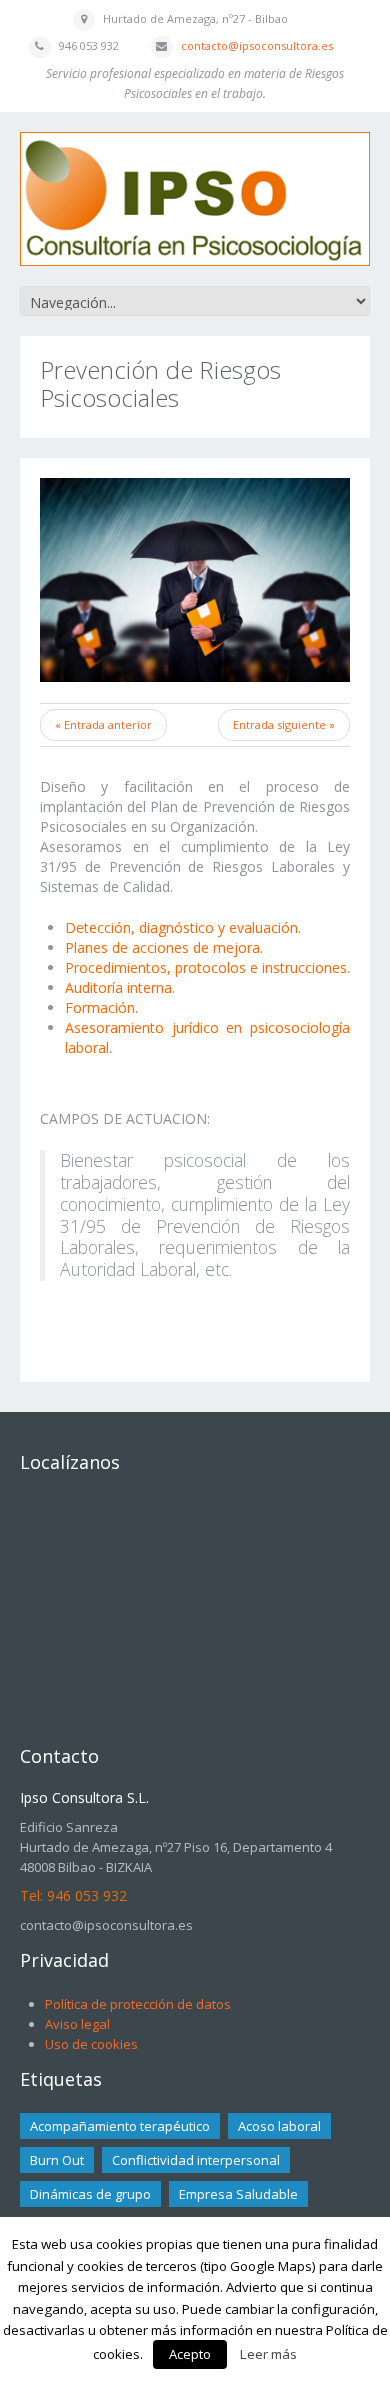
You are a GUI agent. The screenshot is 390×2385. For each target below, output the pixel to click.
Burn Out (57, 2160)
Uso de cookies (91, 2044)
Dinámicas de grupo (90, 2194)
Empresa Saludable (238, 2194)
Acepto (190, 2354)
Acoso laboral (279, 2126)
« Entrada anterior (103, 724)
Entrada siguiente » (284, 724)
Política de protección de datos (138, 2004)
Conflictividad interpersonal (196, 2160)
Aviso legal (77, 2024)
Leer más (268, 2354)
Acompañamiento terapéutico (120, 2126)
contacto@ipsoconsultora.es (257, 45)
